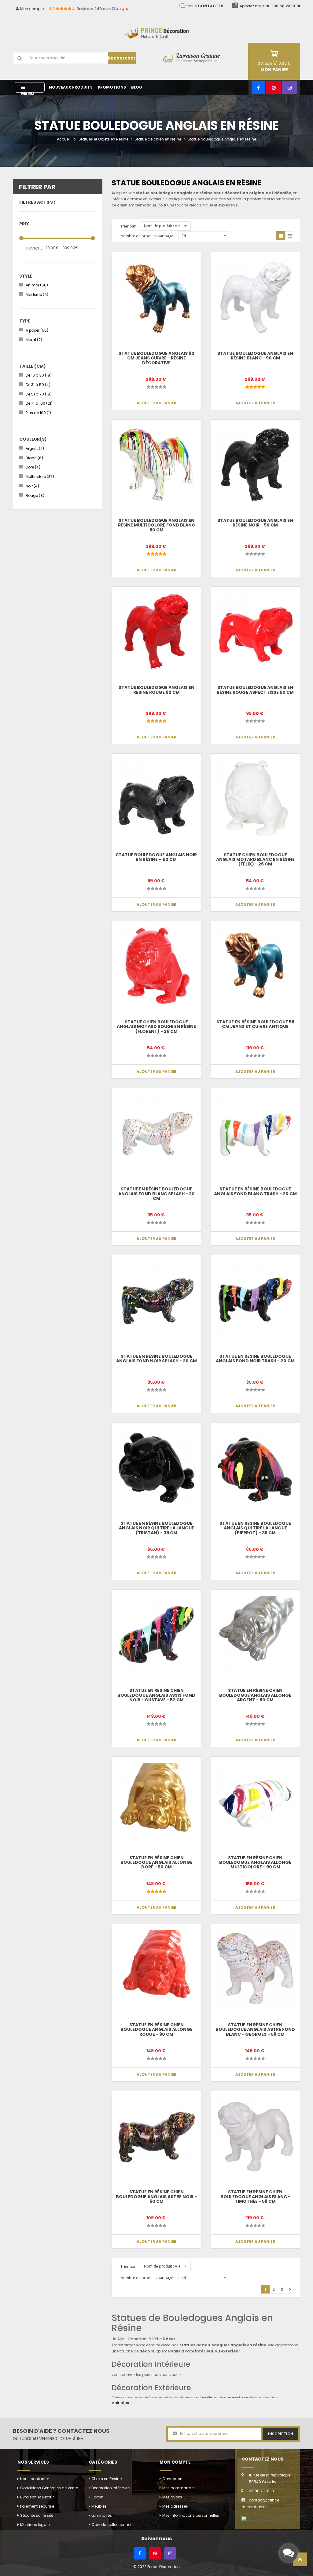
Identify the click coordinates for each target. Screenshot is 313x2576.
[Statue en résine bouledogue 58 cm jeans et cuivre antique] (255, 966)
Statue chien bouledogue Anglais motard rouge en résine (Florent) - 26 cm (156, 1027)
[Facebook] (258, 87)
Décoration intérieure (110, 2488)
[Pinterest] (274, 87)
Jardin (98, 2497)
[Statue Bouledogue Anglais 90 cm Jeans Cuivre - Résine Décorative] (156, 297)
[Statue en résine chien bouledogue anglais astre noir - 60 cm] (156, 2135)
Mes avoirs (172, 2497)
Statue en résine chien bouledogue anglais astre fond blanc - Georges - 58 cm (255, 2029)
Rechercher (122, 58)
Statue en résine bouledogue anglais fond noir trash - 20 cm (255, 1359)
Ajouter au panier (156, 403)
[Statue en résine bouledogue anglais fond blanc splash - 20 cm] (156, 1133)
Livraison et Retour (37, 2497)
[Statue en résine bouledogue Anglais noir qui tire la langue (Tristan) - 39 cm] (156, 1467)
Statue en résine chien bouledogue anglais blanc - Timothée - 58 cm (255, 2197)
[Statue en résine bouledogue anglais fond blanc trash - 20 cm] (255, 1133)
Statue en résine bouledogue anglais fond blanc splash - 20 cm (156, 1194)
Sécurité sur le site (37, 2515)
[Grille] (281, 236)
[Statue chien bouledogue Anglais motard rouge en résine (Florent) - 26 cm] (156, 966)
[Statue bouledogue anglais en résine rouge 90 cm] (156, 631)
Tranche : (35, 248)
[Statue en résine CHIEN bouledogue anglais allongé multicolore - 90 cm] (255, 1801)
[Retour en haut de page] (300, 2561)
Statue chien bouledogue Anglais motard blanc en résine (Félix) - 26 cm (255, 860)
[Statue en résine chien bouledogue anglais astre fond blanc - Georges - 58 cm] (255, 1968)
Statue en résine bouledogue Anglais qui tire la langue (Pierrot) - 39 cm (255, 1528)
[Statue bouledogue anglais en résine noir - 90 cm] (255, 464)
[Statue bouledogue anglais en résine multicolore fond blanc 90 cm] (156, 464)
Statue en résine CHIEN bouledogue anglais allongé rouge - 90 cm (156, 2029)
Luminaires (102, 2515)
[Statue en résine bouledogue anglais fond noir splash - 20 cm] (156, 1300)
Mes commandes (179, 2488)
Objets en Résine (107, 2479)
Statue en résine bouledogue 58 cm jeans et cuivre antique (255, 1024)
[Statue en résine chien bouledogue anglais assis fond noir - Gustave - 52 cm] (156, 1634)
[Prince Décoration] (156, 30)
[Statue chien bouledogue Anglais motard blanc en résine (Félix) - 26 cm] (255, 798)
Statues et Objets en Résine (103, 139)
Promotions (112, 87)
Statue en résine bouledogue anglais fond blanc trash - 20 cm (255, 1191)
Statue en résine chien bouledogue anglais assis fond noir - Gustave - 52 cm (156, 1695)
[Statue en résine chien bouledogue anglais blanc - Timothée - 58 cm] (255, 2135)
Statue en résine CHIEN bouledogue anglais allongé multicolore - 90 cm (255, 1862)
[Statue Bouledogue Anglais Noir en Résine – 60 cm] (156, 798)
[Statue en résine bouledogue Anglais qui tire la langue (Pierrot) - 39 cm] (255, 1467)
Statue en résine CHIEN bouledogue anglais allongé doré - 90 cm (156, 1862)
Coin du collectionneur (113, 2525)
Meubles (99, 2506)
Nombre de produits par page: (147, 236)
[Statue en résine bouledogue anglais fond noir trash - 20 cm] (255, 1300)
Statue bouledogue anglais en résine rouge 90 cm (156, 690)
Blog (137, 87)
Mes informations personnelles (191, 2515)
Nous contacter (35, 2479)
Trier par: (129, 226)
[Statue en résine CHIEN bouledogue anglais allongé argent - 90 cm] (255, 1634)
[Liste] (290, 236)
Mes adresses (175, 2506)
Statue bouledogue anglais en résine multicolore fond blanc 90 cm (156, 525)
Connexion (172, 2479)
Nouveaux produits (71, 87)
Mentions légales (36, 2525)
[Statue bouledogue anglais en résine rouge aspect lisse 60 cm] (255, 631)
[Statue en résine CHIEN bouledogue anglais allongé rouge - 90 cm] (156, 1968)
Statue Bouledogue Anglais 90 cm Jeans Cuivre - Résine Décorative (156, 358)
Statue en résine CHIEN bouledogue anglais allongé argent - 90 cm (255, 1695)
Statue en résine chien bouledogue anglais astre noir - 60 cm (156, 2197)
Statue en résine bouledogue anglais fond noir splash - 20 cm (156, 1359)
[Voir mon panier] (274, 54)
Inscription (281, 2434)
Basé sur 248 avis (89, 9)
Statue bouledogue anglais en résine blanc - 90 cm (255, 356)
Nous (205, 6)
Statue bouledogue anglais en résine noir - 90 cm (255, 523)
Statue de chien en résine (158, 139)
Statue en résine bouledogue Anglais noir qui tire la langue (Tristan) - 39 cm (156, 1528)
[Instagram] (290, 87)
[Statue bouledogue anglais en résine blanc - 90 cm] (255, 297)
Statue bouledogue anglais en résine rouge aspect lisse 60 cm (255, 690)
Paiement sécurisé (37, 2506)
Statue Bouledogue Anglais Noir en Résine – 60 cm (156, 857)
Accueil (64, 139)
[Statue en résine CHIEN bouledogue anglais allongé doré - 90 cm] (156, 1801)
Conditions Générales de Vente (49, 2488)
